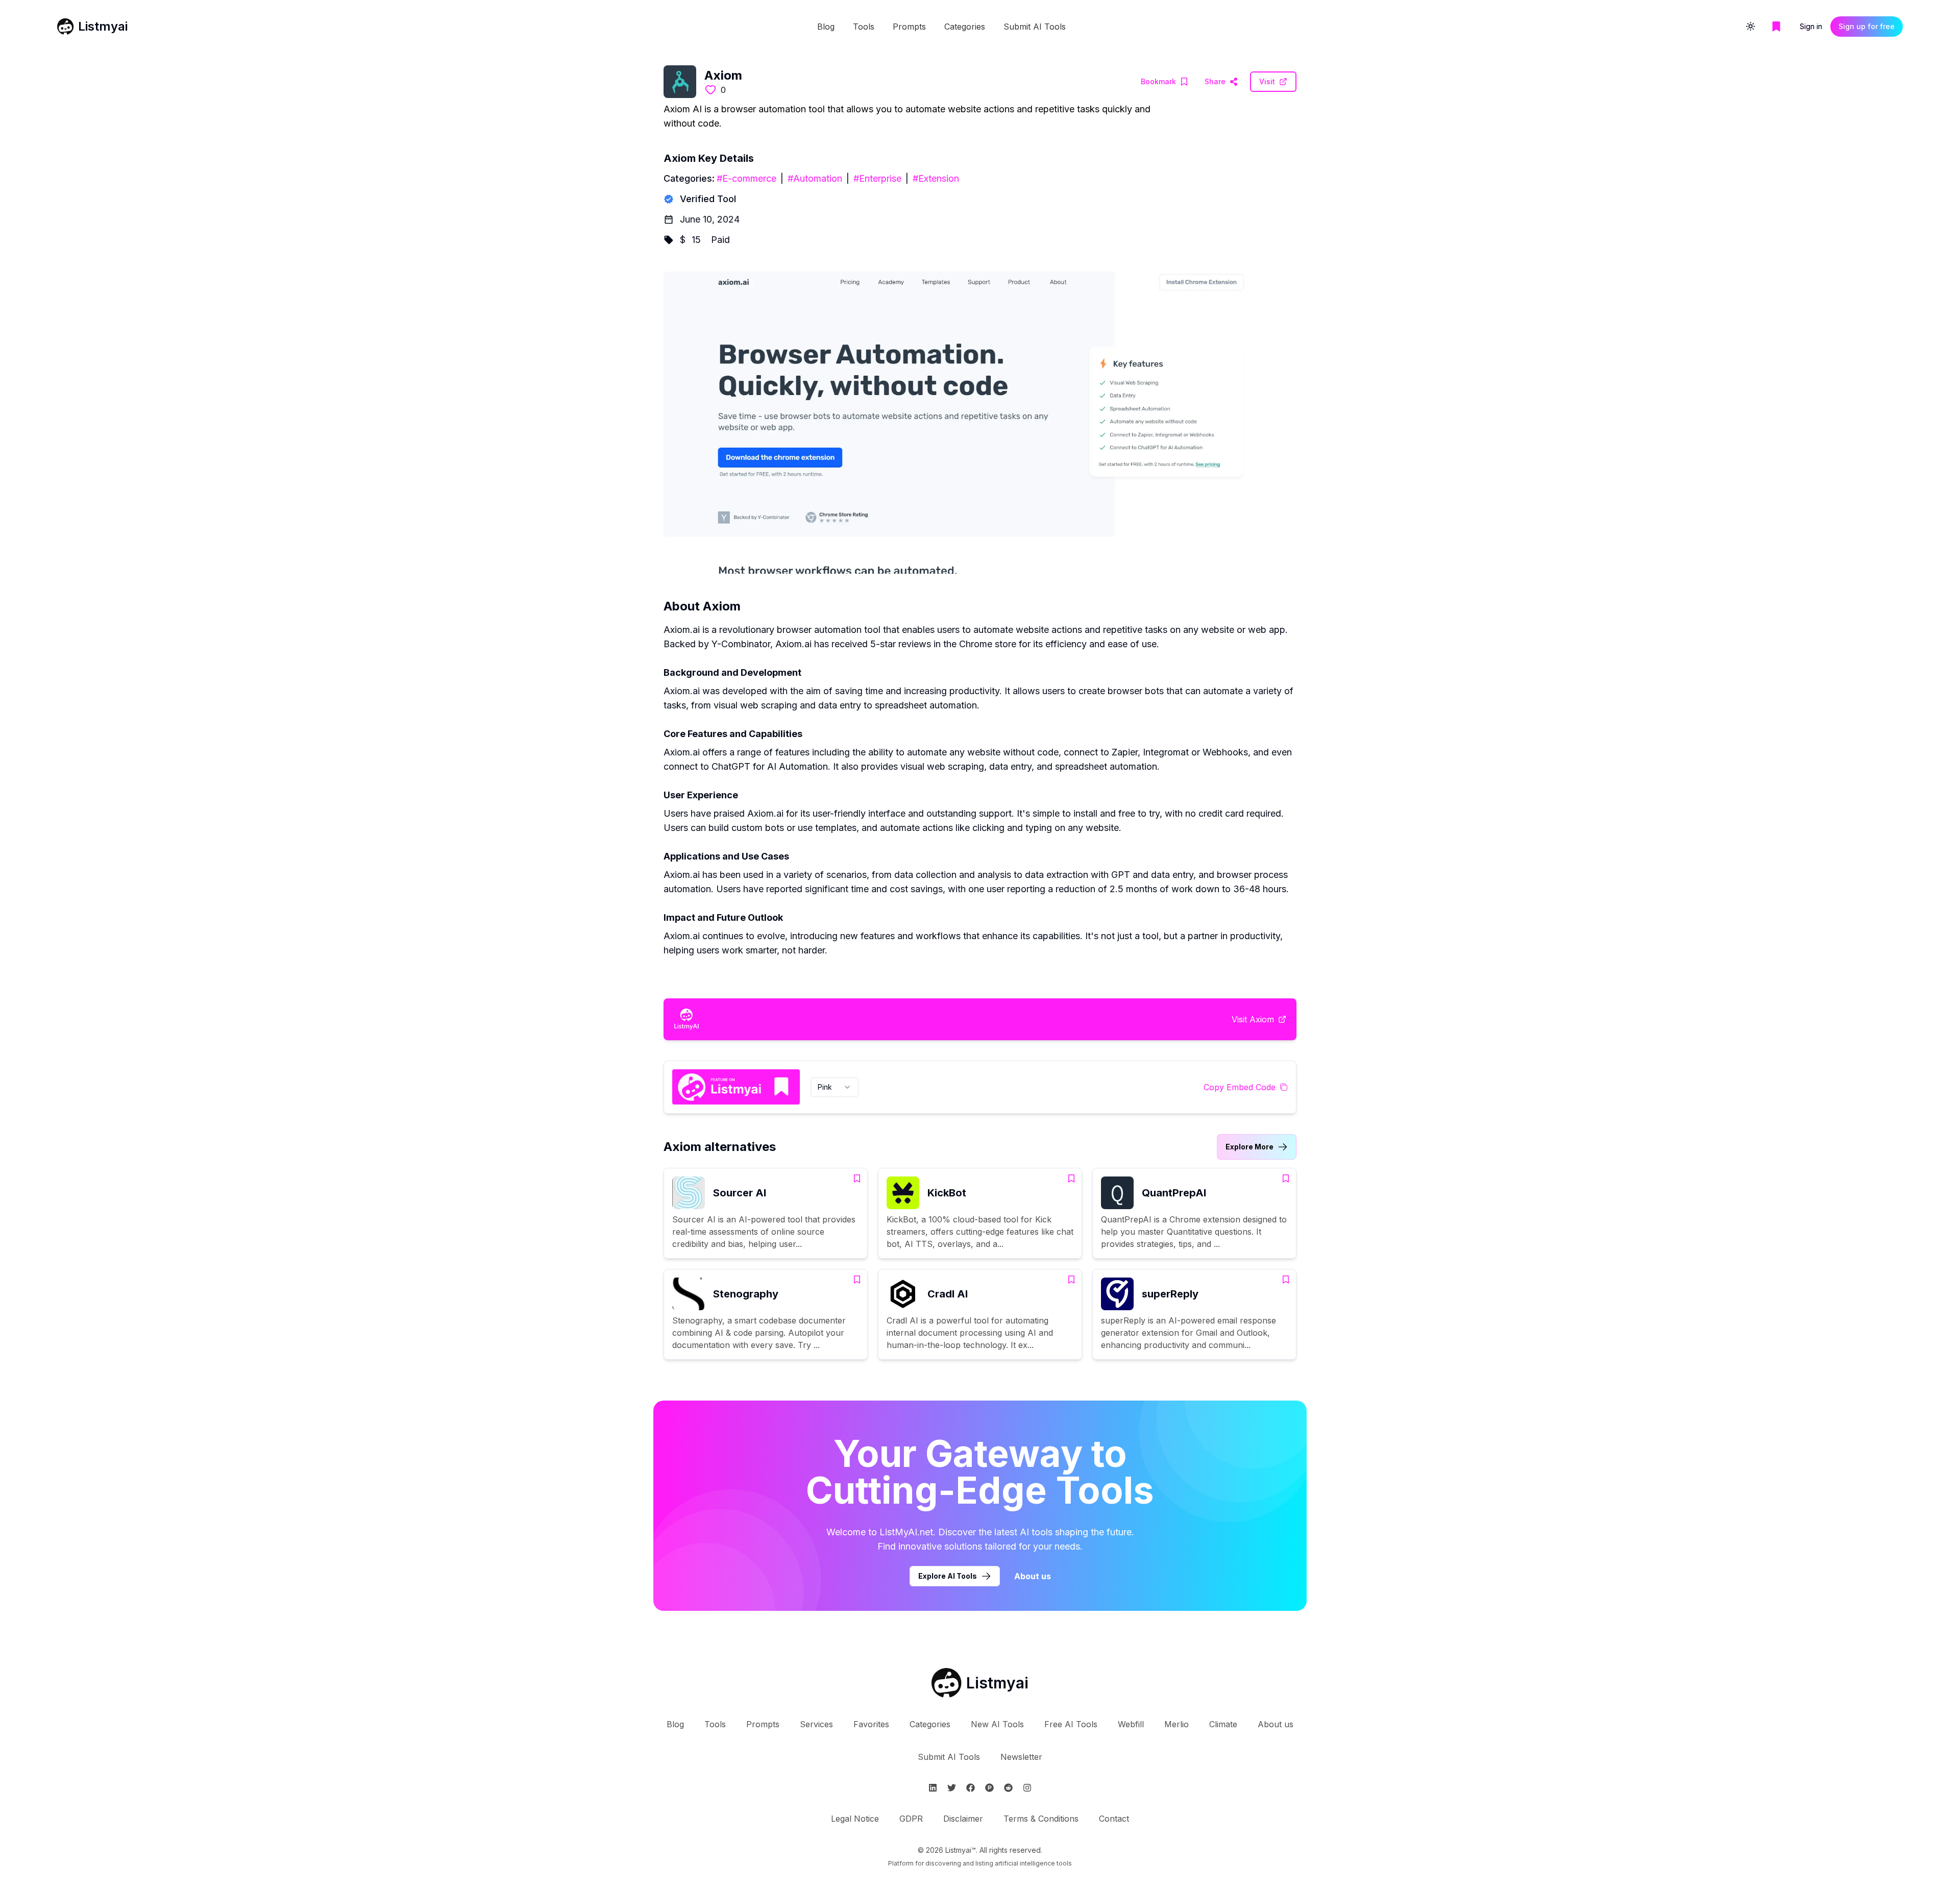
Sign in (1811, 26)
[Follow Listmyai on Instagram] (1027, 1788)
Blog (826, 27)
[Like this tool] (710, 90)
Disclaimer (963, 1819)
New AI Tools (997, 1724)
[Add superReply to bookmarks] (1286, 1280)
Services (816, 1724)
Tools (864, 27)
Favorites (871, 1724)
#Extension (936, 178)
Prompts (909, 27)
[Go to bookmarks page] (1776, 27)
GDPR (911, 1819)
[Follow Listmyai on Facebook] (971, 1788)
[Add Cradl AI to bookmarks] (1071, 1280)
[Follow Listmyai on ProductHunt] (989, 1788)
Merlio (1177, 1724)
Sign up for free (1867, 26)
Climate (1223, 1724)
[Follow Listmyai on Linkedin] (933, 1788)
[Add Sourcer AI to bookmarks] (857, 1179)
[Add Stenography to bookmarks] (857, 1280)
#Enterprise (877, 178)
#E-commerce (746, 178)
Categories (965, 27)
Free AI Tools (1071, 1724)
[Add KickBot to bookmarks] (1071, 1179)
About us (1033, 1576)
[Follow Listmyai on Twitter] (952, 1788)
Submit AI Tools (1035, 27)
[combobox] (835, 1087)
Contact (1114, 1819)
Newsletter (1021, 1757)
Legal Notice (855, 1819)
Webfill (1131, 1724)
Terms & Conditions (1041, 1819)
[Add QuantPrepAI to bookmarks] (1286, 1179)
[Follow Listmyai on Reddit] (1008, 1788)
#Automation (815, 178)
